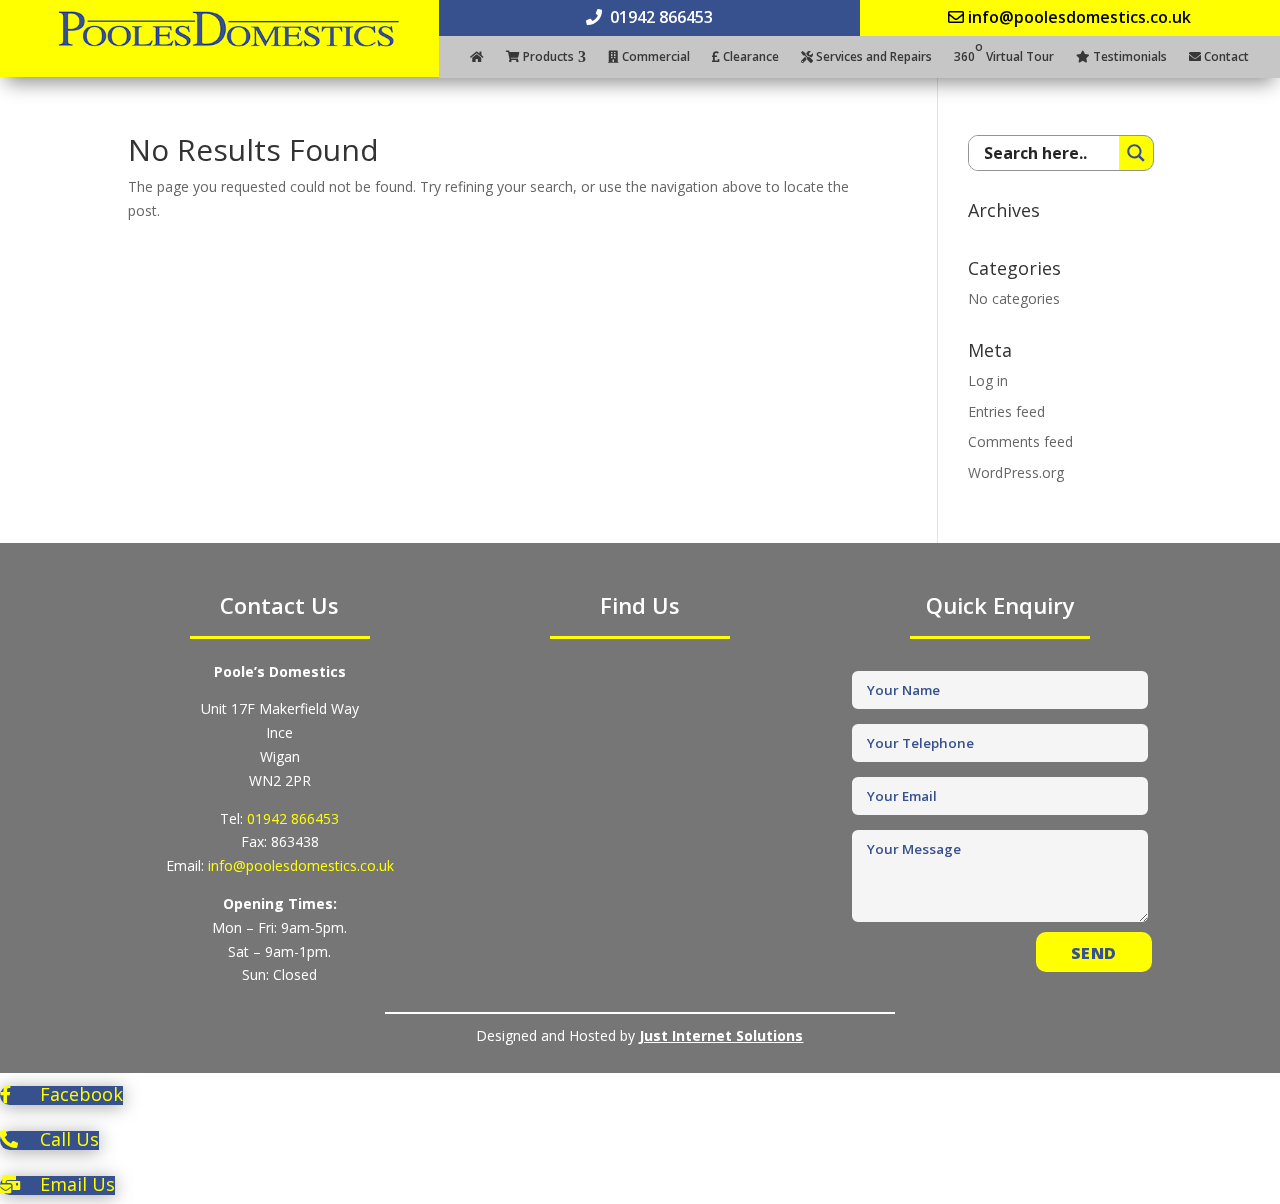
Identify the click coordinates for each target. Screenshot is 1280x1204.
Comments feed (1020, 441)
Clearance (749, 57)
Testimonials (1128, 57)
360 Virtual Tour (1004, 57)
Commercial (654, 57)
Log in (988, 380)
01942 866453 (293, 818)
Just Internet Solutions (721, 1035)
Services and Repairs (872, 57)
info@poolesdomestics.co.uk (301, 865)
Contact (1225, 57)
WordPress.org (1016, 472)
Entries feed (1006, 411)
